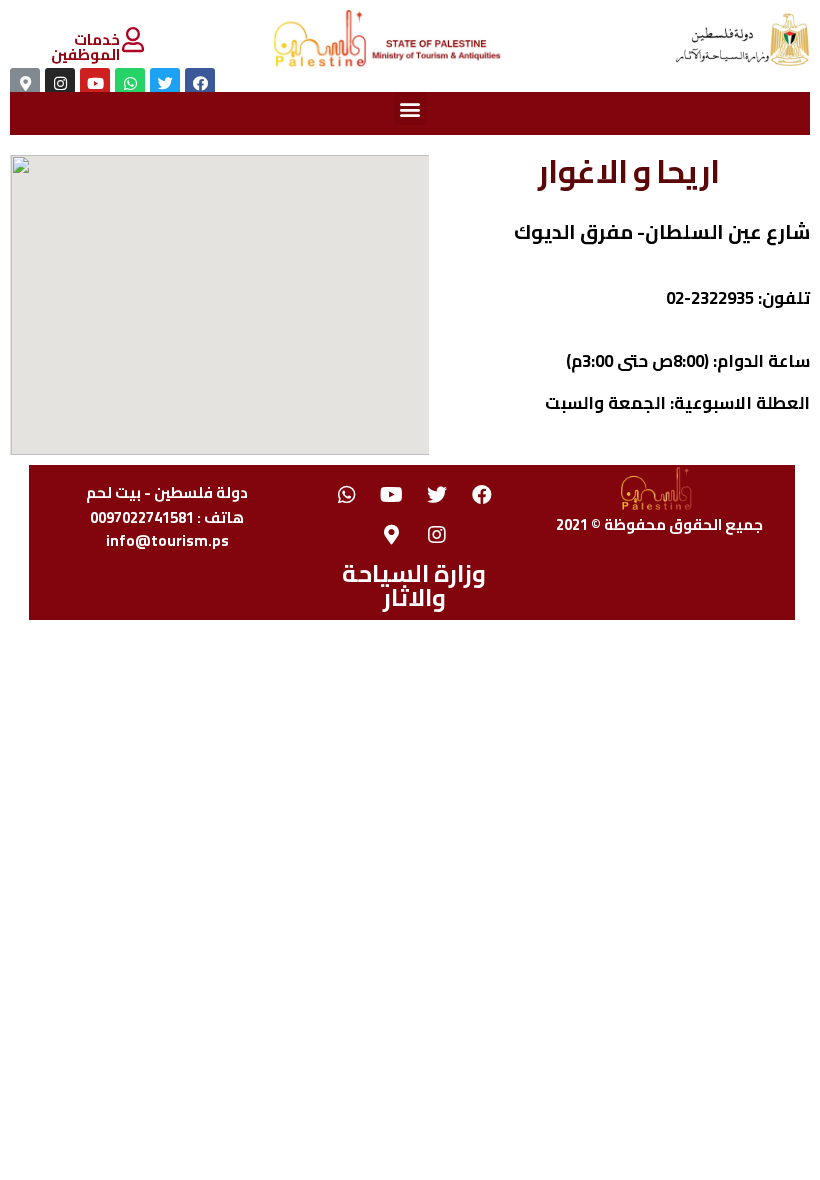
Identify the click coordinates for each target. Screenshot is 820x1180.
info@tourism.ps (167, 540)
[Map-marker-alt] (392, 535)
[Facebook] (482, 495)
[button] (410, 108)
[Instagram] (437, 535)
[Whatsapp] (347, 495)
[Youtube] (392, 495)
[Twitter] (437, 495)
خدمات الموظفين (85, 47)
